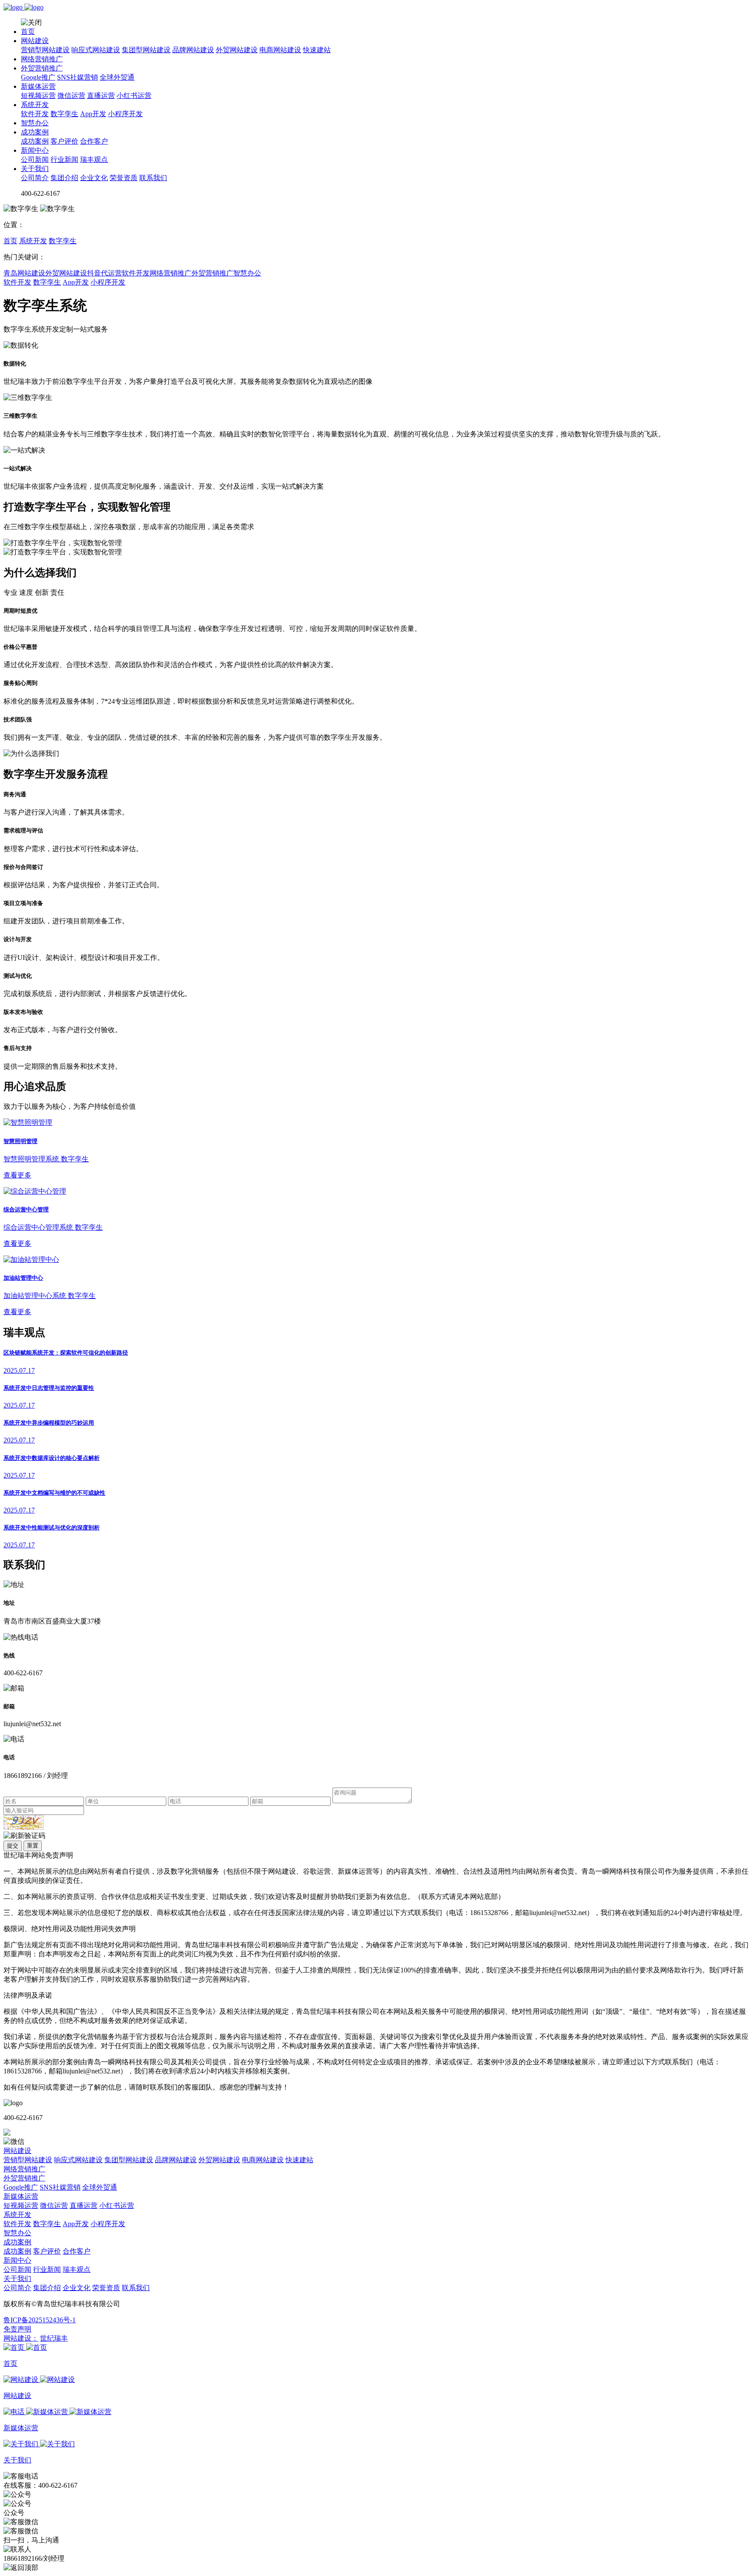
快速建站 (317, 50)
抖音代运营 (104, 273)
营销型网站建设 (45, 50)
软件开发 (35, 114)
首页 (28, 32)
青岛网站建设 (24, 273)
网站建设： (21, 2338)
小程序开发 (125, 114)
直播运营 (101, 96)
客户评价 (64, 141)
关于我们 (35, 169)
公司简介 (35, 178)
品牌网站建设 (193, 50)
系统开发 (35, 105)
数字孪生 (64, 114)
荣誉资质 (124, 178)
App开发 (93, 114)
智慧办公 (35, 123)
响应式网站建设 (96, 50)
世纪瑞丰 (54, 2338)
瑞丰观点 (94, 159)
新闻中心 (35, 150)
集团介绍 (64, 178)
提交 (13, 1846)
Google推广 (38, 77)
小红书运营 (134, 96)
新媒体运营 (38, 86)
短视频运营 (38, 96)
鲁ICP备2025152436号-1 (40, 2320)
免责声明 (17, 2329)
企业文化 (94, 178)
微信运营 (71, 96)
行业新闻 (64, 159)
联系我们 (153, 178)
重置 (33, 1846)
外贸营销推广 (42, 68)
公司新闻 (35, 159)
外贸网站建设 (237, 50)
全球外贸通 (117, 77)
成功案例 (35, 132)
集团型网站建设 (146, 50)
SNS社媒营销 (77, 77)
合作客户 (94, 141)
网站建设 (35, 41)
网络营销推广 (42, 59)
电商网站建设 (280, 50)
